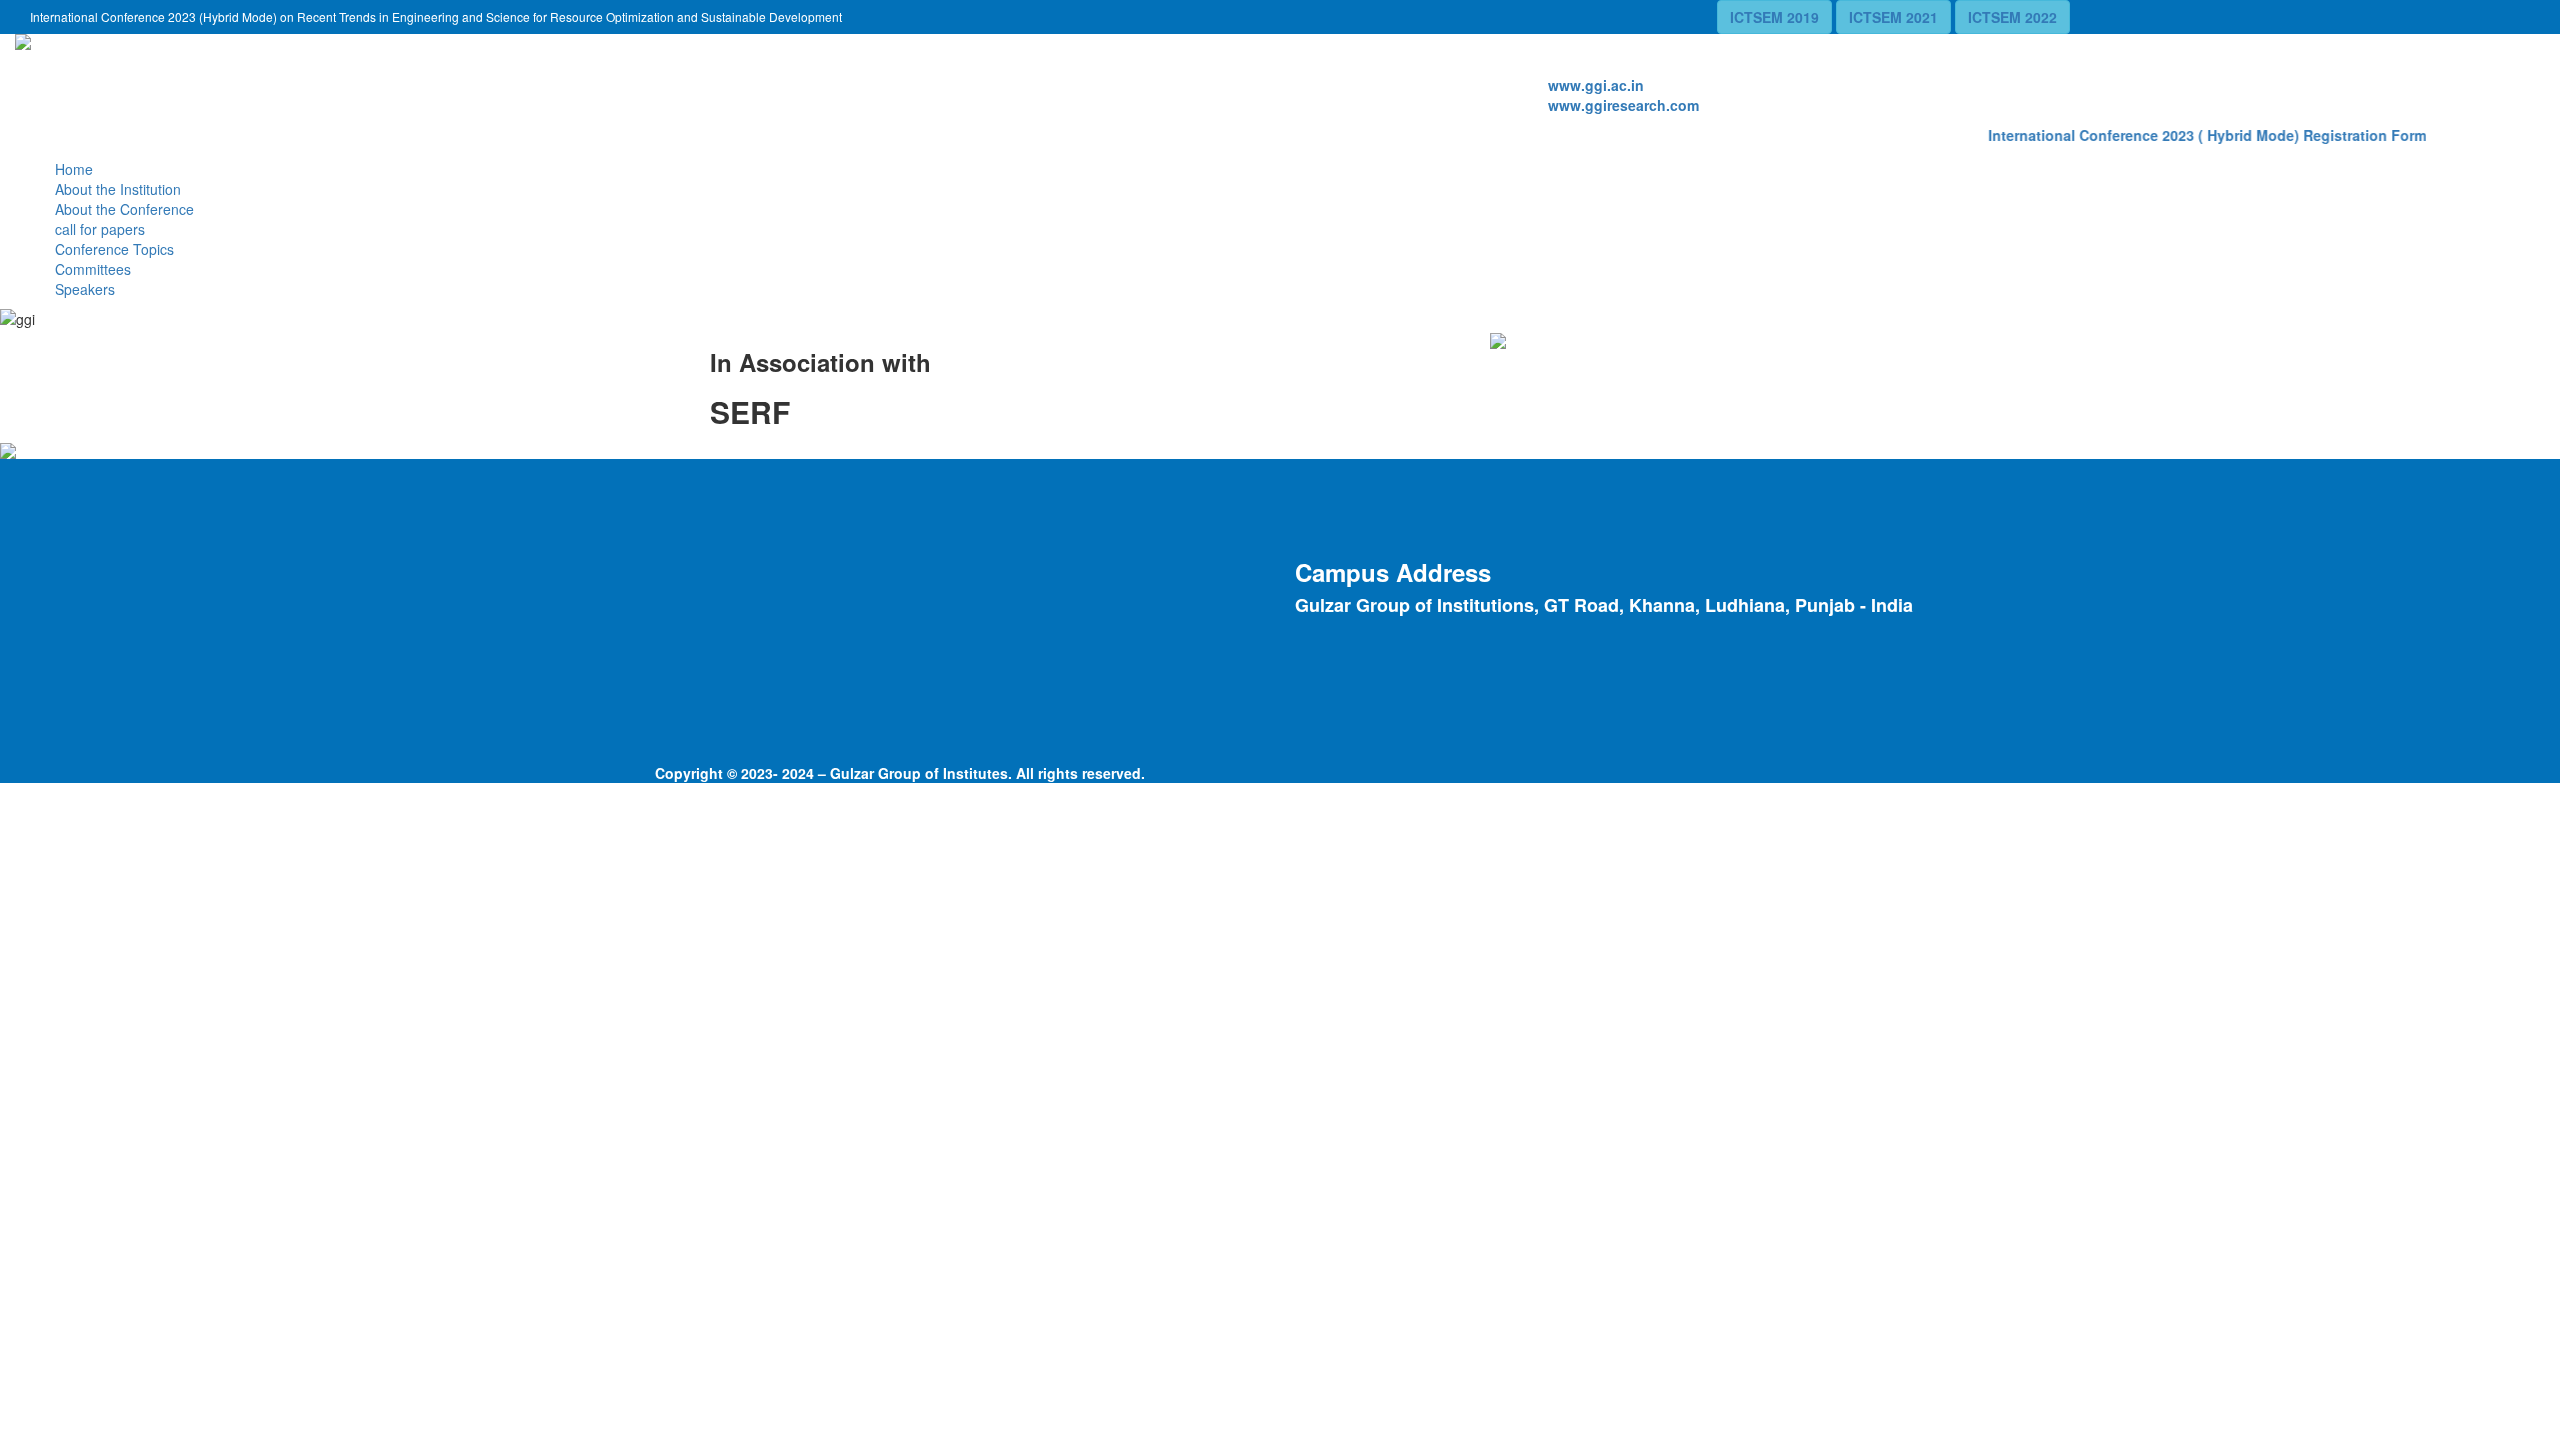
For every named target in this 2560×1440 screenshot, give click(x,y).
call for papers (100, 229)
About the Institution (118, 189)
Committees (93, 269)
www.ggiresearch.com (1623, 105)
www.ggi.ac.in (1596, 85)
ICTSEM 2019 (1774, 17)
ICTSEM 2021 (1893, 17)
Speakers (85, 289)
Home (74, 169)
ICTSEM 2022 (2012, 17)
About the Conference (124, 209)
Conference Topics (114, 249)
